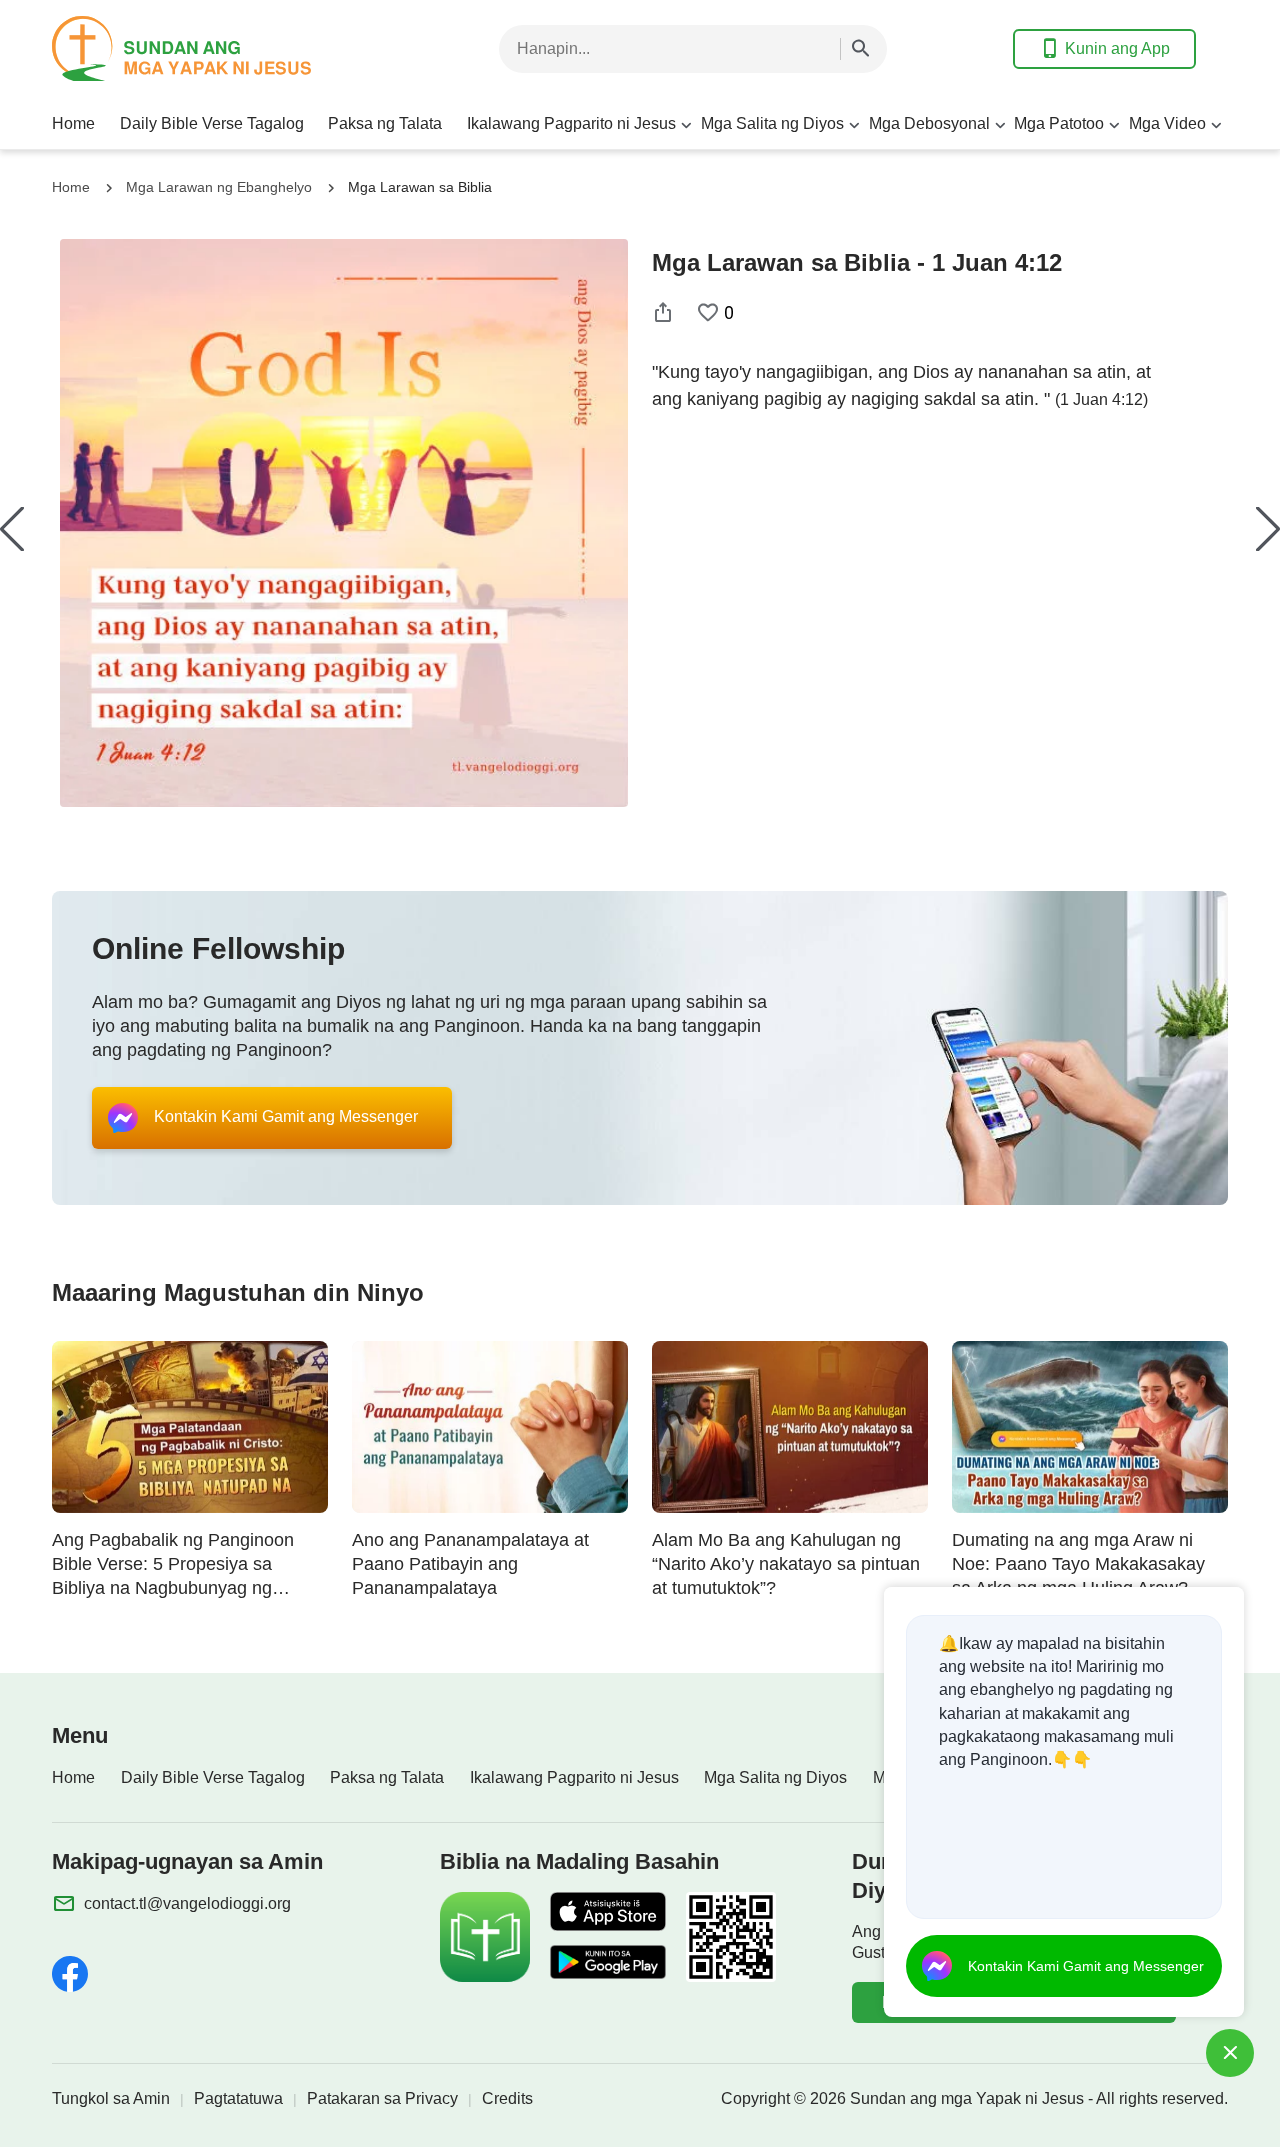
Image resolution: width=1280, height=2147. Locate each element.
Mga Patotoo (1059, 123)
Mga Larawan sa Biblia (420, 187)
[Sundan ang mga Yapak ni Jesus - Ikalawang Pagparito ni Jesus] (212, 48)
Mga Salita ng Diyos (772, 123)
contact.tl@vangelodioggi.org (187, 1903)
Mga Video (1167, 123)
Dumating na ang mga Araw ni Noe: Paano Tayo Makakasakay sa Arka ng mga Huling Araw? (1078, 1564)
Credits (507, 2098)
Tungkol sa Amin (111, 2098)
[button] (12, 529)
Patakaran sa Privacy (382, 2098)
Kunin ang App (1117, 48)
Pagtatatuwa (238, 2098)
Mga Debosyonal (929, 123)
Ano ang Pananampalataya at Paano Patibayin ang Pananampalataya (470, 1564)
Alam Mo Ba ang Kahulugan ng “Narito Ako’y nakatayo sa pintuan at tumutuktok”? (786, 1564)
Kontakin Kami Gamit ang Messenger (1086, 1966)
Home (73, 123)
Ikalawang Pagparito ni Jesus (571, 123)
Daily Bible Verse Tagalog (212, 123)
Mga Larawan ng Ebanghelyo (219, 187)
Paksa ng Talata (385, 123)
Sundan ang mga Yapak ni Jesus (967, 2098)
